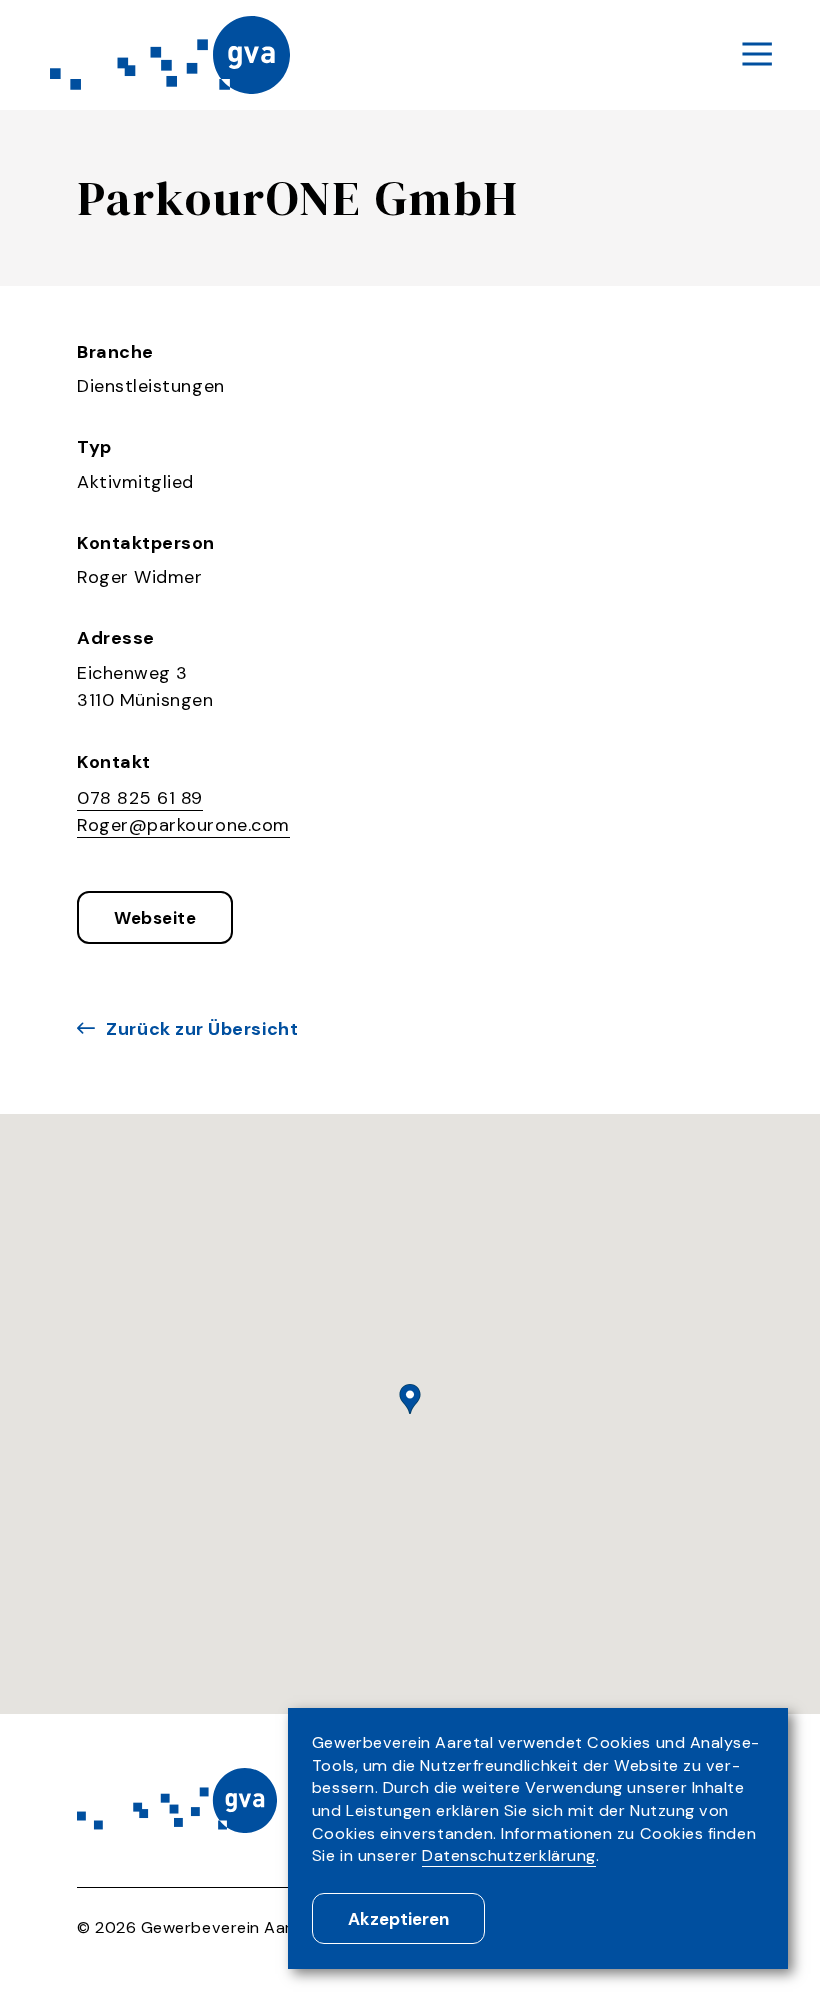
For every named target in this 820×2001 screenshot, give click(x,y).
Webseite (155, 918)
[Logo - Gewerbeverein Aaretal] (170, 54)
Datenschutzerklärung (509, 1855)
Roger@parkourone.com (183, 825)
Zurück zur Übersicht (202, 1029)
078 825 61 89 (140, 798)
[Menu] (757, 55)
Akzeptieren (398, 1919)
